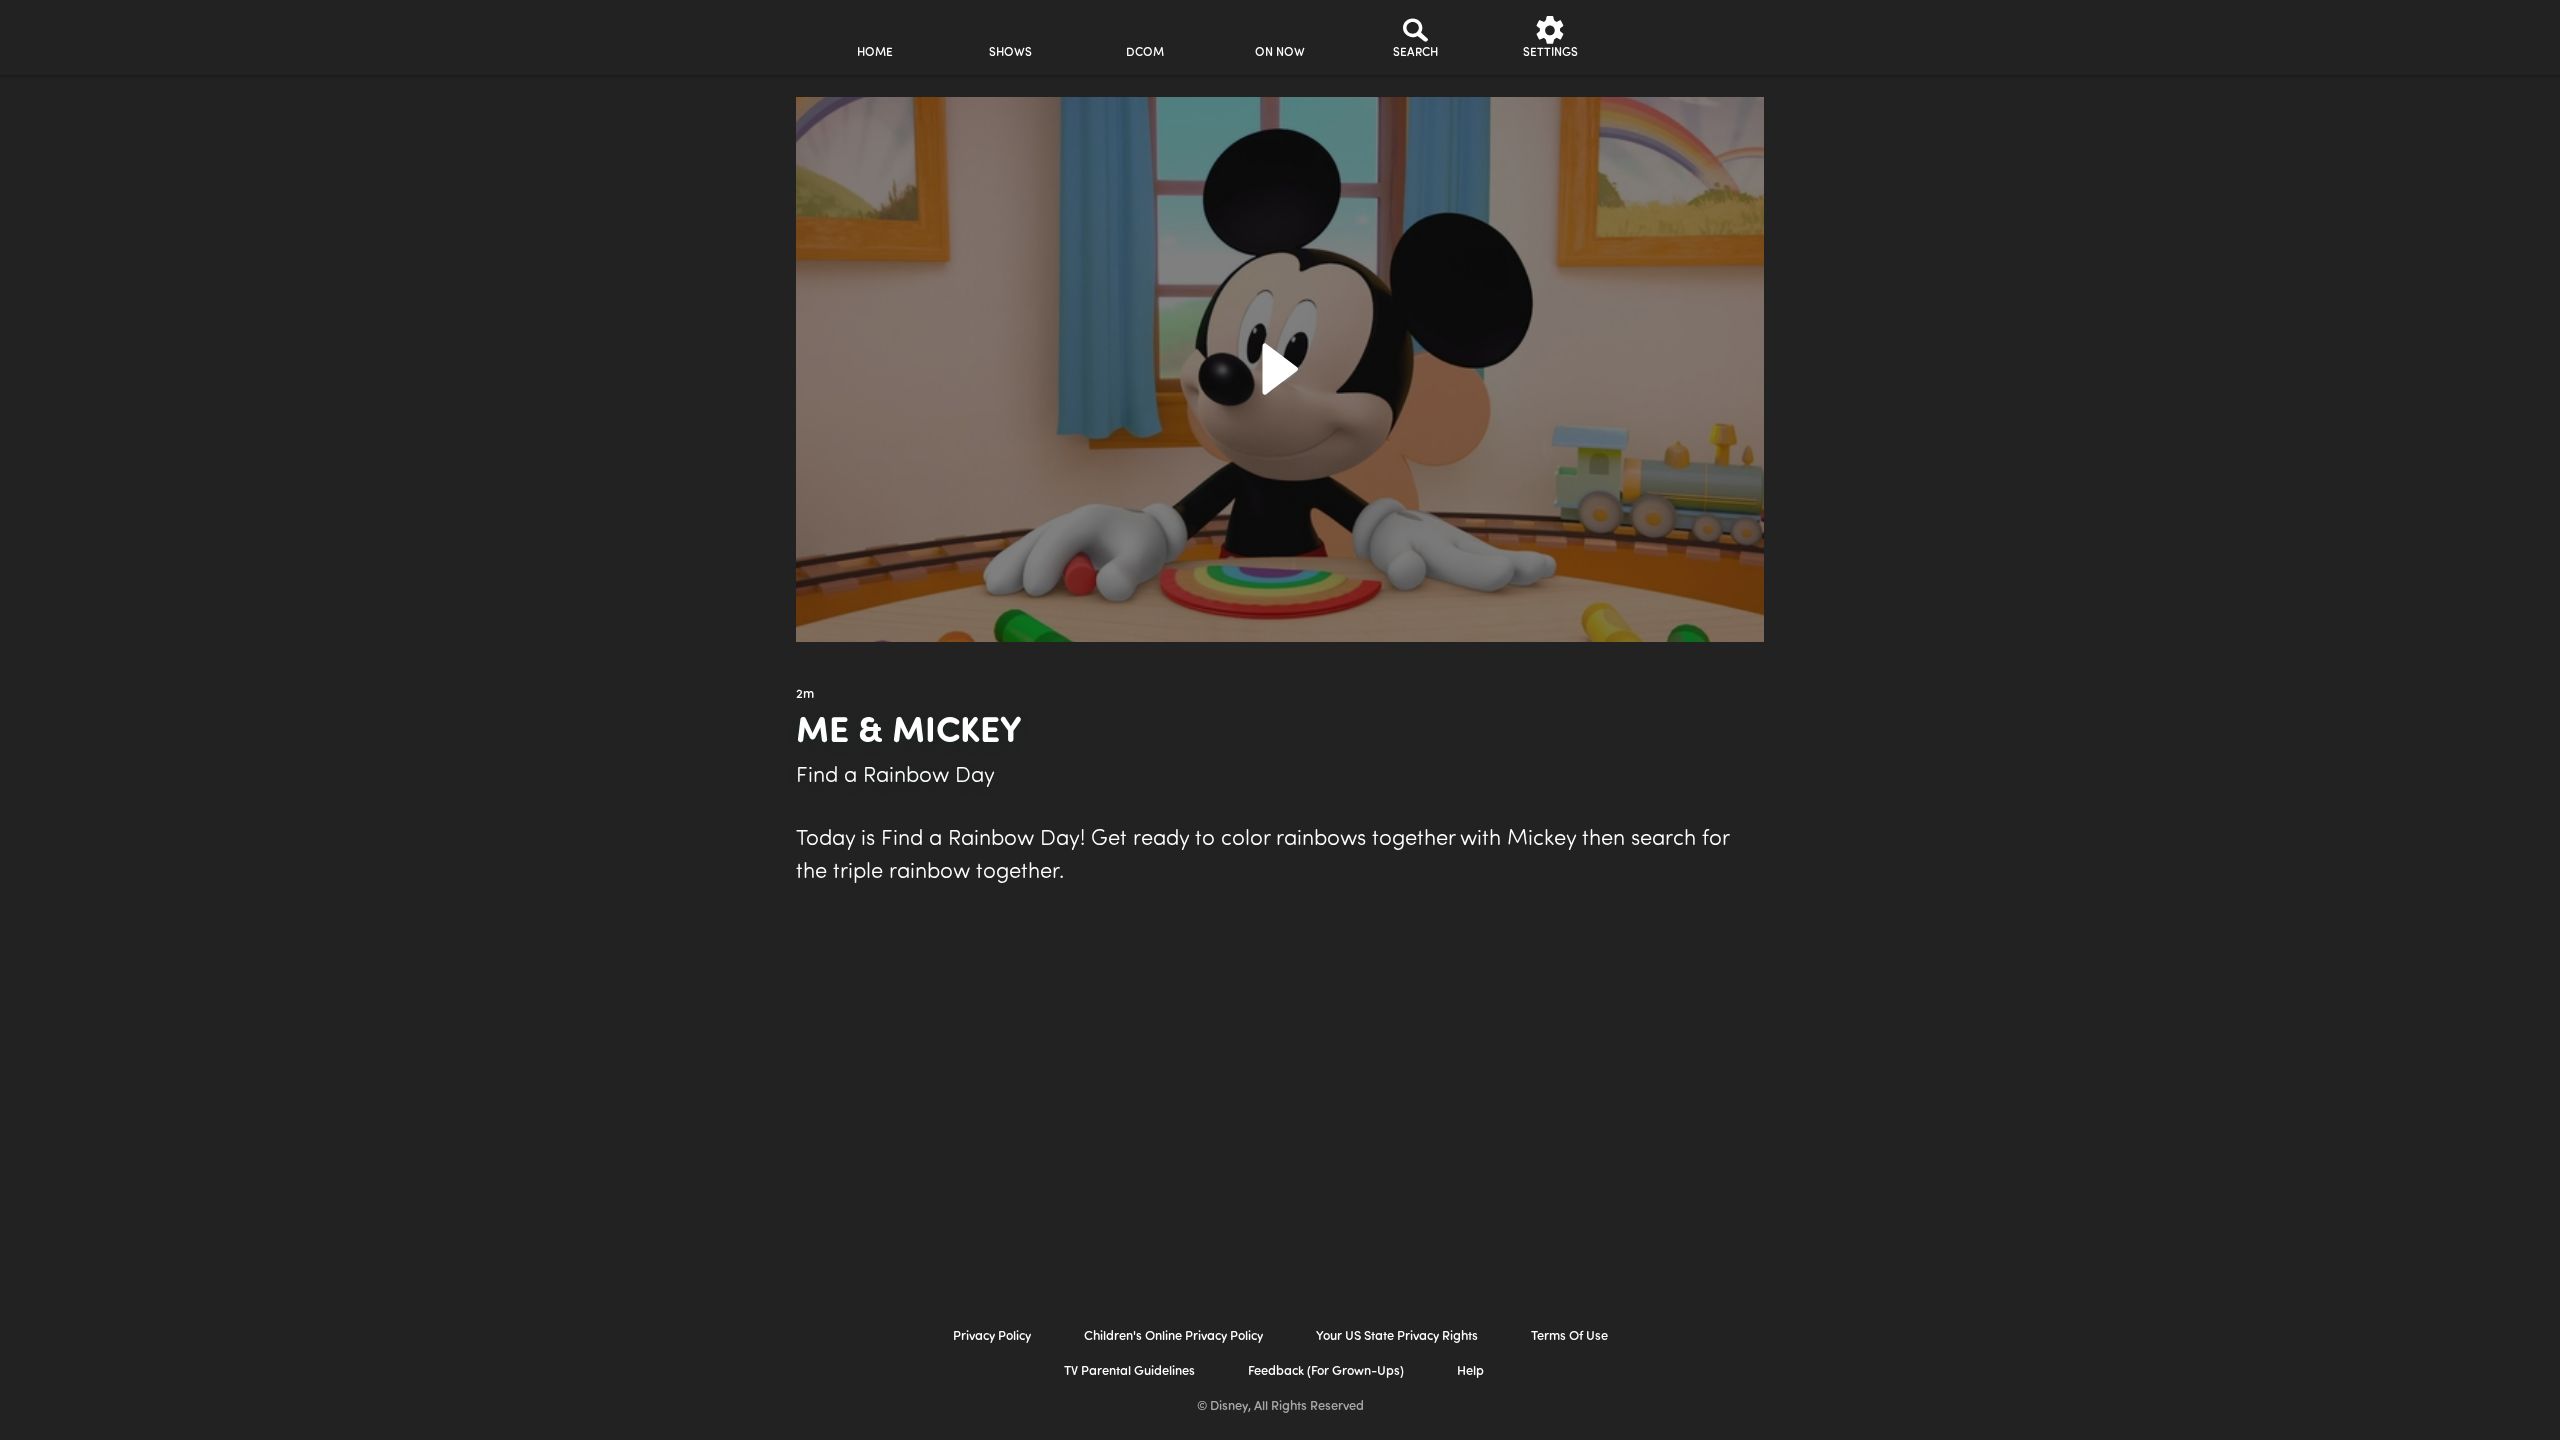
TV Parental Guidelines (1129, 1371)
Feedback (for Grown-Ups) (1326, 1371)
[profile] (1685, 37)
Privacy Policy (992, 1336)
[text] (805, 695)
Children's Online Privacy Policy (1173, 1336)
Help (1470, 1371)
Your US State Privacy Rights (1397, 1336)
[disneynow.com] (628, 34)
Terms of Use (1569, 1336)
